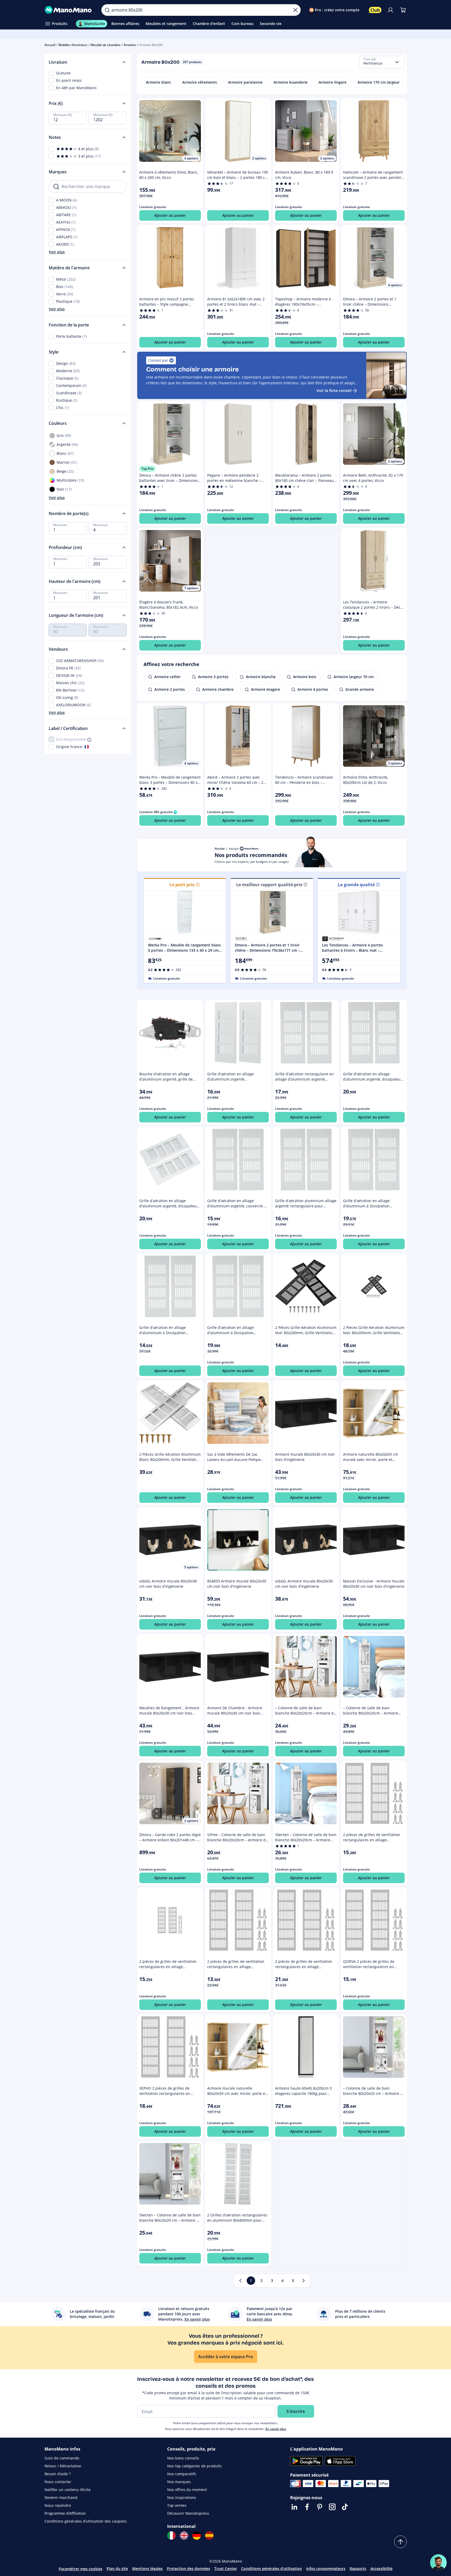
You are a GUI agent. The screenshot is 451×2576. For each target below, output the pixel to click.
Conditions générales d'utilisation (272, 2569)
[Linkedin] (294, 2507)
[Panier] (403, 10)
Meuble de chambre (106, 45)
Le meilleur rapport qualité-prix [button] (269, 885)
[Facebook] (307, 2507)
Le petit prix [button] (182, 885)
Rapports (358, 2569)
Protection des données (189, 2569)
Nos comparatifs (182, 2474)
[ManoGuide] (438, 2563)
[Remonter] (400, 2542)
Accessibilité (381, 2569)
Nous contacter (58, 2482)
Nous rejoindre (58, 2505)
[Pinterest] (320, 2507)
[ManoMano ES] (209, 2535)
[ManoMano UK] (184, 2535)
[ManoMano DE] (197, 2535)
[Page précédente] (240, 2281)
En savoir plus (276, 2429)
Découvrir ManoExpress (188, 2513)
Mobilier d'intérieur (73, 45)
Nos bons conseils (183, 2458)
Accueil (50, 45)
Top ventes (177, 2505)
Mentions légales (147, 2569)
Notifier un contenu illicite (68, 2490)
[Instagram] (332, 2507)
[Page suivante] (304, 2281)
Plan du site (117, 2569)
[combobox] (382, 62)
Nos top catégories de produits (194, 2466)
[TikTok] (345, 2507)
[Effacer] (295, 10)
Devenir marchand (61, 2497)
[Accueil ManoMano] (69, 10)
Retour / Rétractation (63, 2466)
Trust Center (226, 2569)
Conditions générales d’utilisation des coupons (86, 2521)
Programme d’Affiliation (65, 2513)
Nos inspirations (182, 2497)
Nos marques (179, 2482)
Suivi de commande (62, 2458)
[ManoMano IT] (171, 2535)
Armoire (130, 45)
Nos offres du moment (187, 2490)
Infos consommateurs (326, 2569)
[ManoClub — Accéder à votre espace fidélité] (375, 10)
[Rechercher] (107, 10)
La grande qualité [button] (356, 885)
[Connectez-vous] (390, 10)
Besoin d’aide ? (58, 2474)
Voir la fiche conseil (334, 390)
